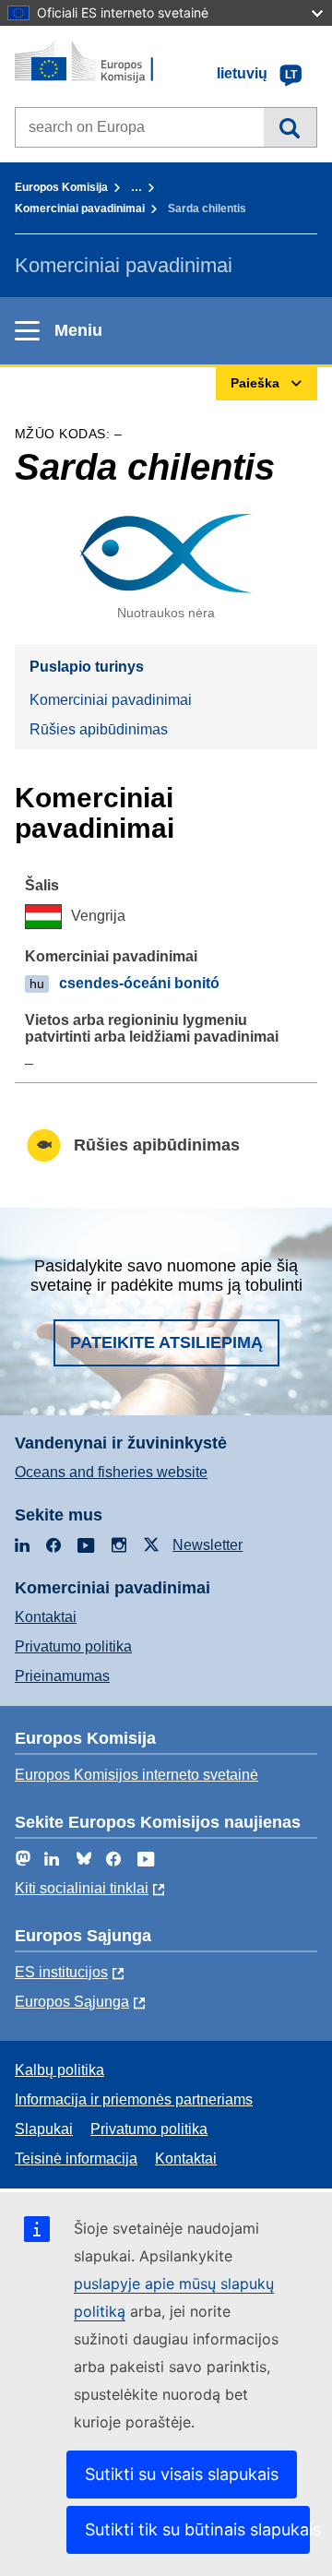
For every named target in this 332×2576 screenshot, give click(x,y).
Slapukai (44, 2129)
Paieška (290, 127)
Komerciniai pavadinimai (80, 209)
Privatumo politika (73, 1646)
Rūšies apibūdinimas (99, 729)
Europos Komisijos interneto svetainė (136, 1775)
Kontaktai (46, 1617)
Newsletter (207, 1545)
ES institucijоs (61, 1972)
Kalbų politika (59, 2070)
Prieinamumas (62, 1676)
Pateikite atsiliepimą (166, 1342)
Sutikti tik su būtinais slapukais (197, 2529)
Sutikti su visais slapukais (182, 2474)
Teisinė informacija (76, 2159)
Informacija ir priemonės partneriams (134, 2099)
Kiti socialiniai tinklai (82, 1888)
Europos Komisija (61, 187)
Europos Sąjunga (72, 2002)
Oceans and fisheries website (111, 1472)
